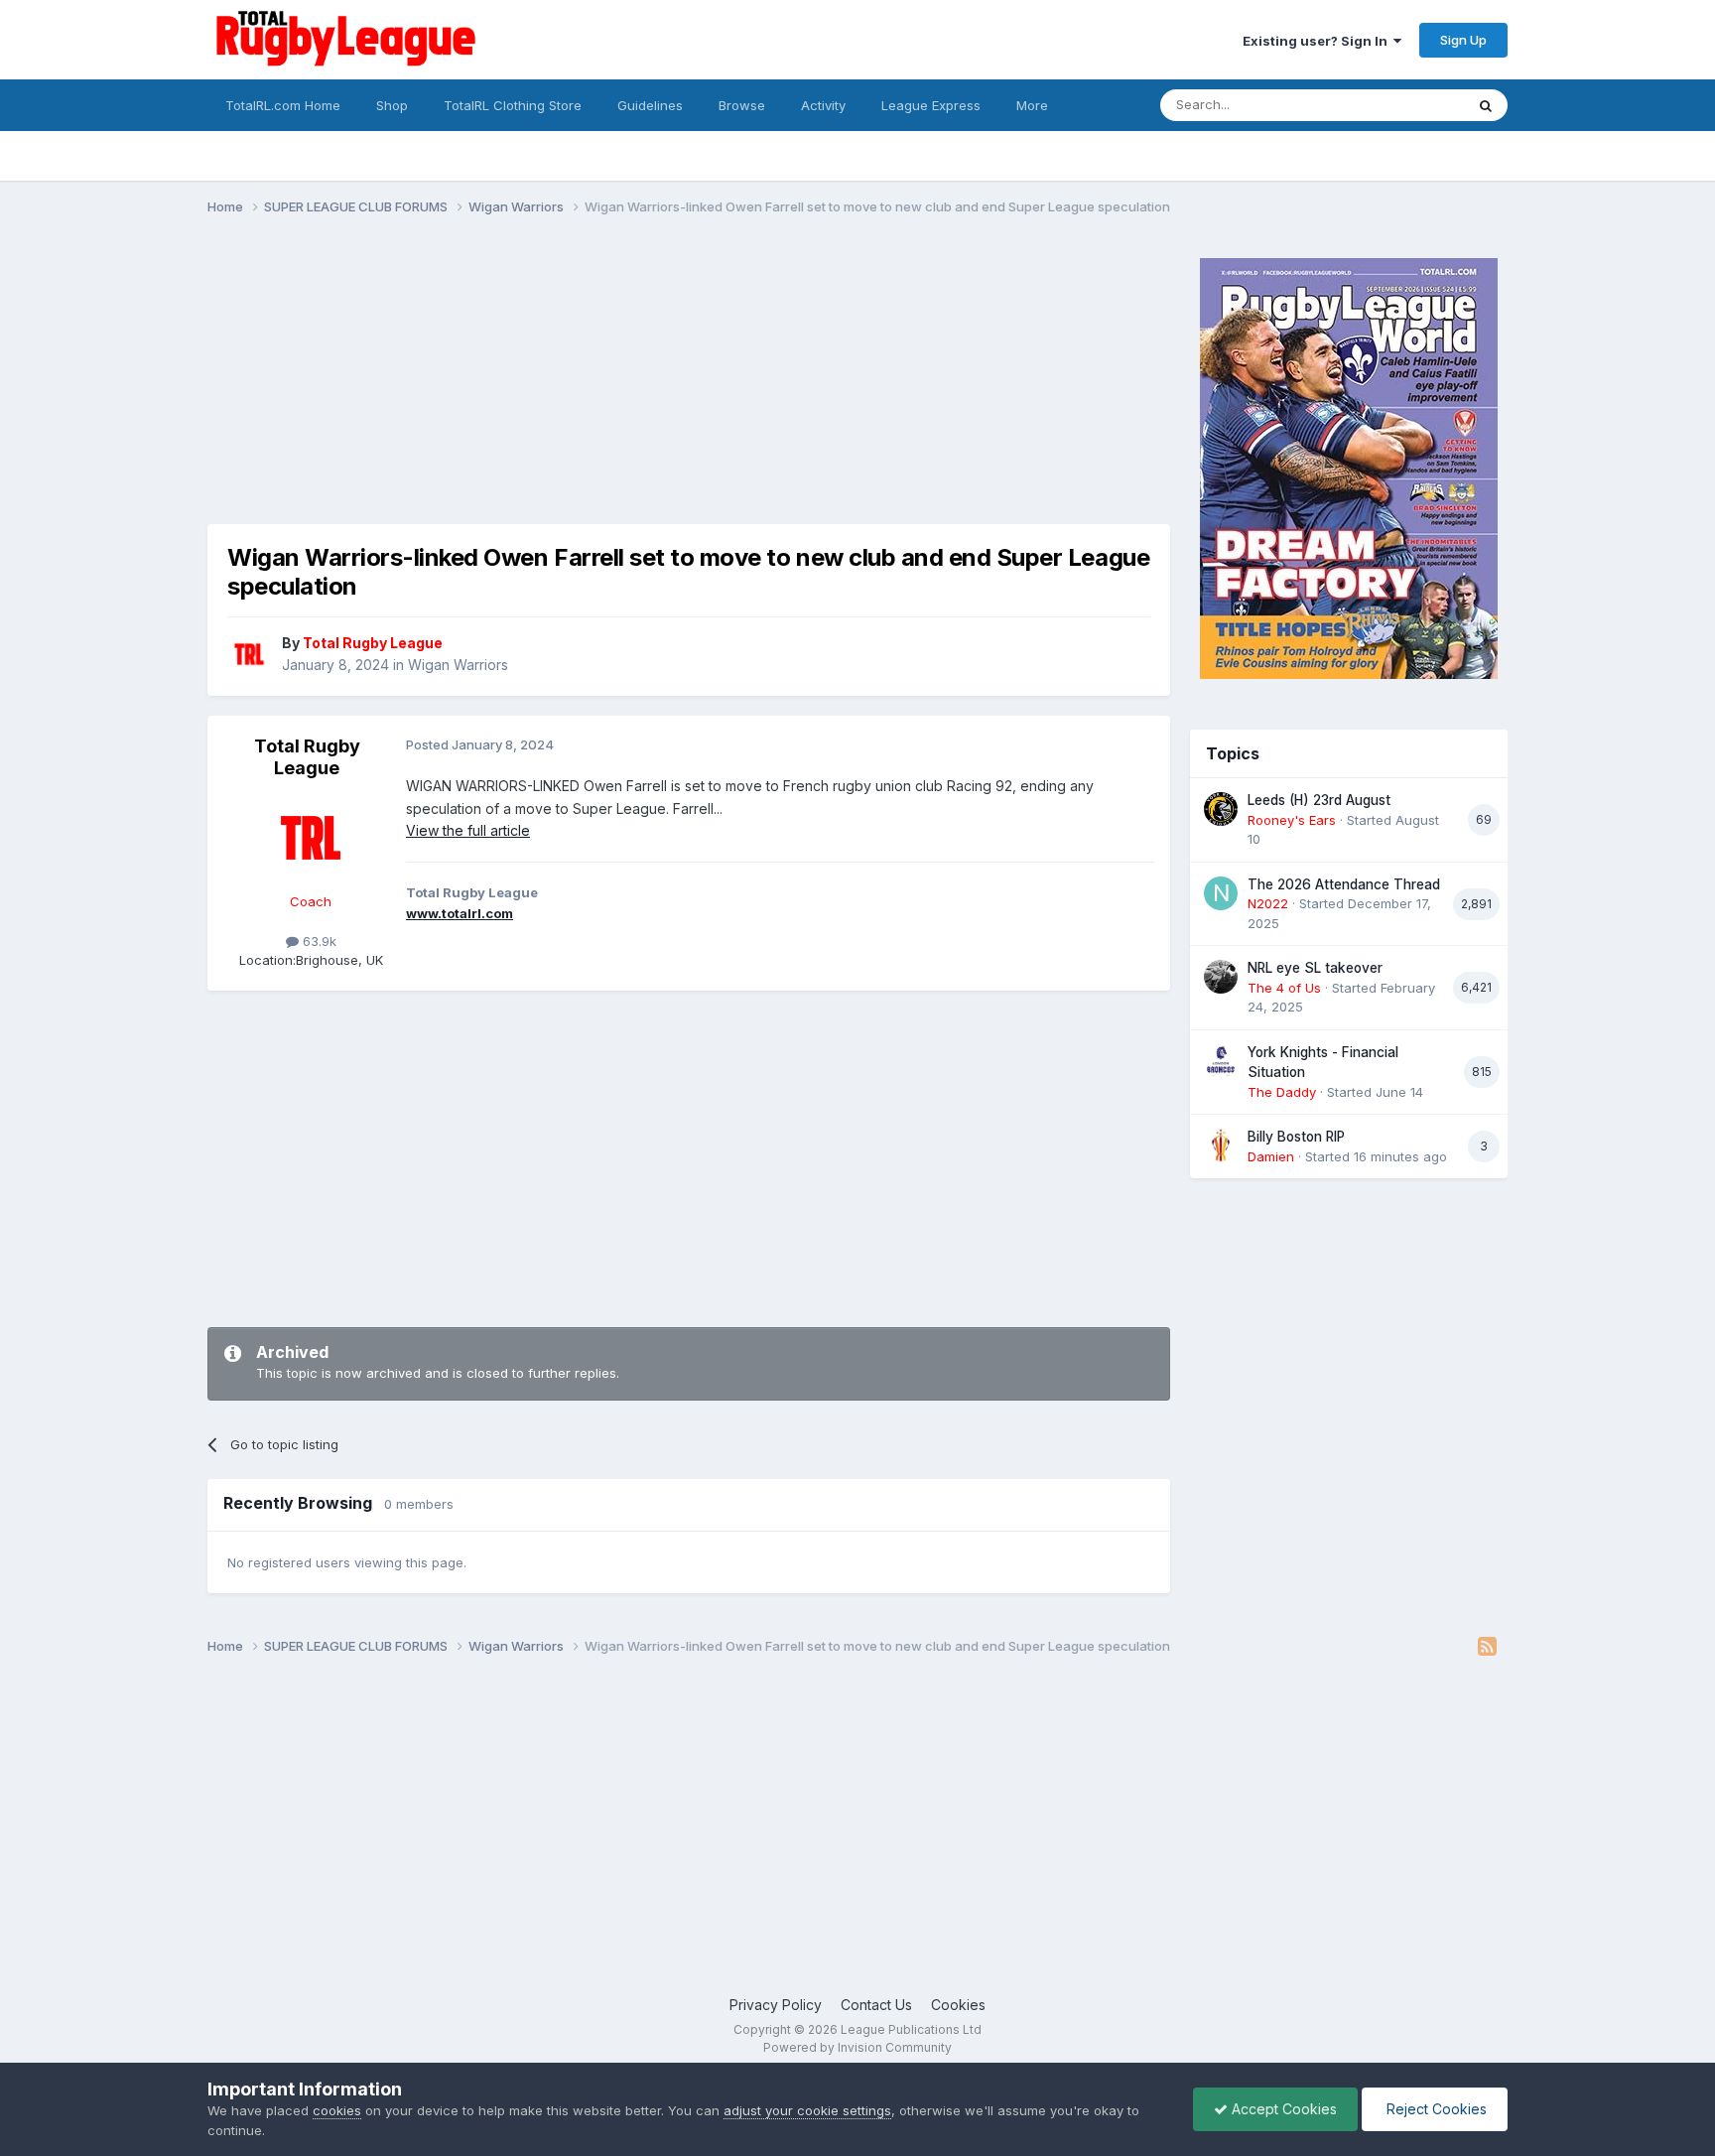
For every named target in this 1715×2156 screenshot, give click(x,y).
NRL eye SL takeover (1315, 968)
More (1032, 105)
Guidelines (650, 105)
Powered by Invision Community (857, 2047)
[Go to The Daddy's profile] (1221, 1061)
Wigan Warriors (458, 665)
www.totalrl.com (460, 913)
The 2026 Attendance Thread (1344, 884)
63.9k (318, 941)
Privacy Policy (776, 2005)
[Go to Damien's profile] (1221, 1145)
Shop (392, 105)
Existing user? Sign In (1318, 41)
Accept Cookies (1282, 2109)
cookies (337, 2110)
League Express (931, 105)
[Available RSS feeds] (1487, 1647)
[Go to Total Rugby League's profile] (249, 654)
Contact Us (876, 2005)
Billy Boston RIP (1296, 1137)
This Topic (1406, 105)
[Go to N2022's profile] (1221, 893)
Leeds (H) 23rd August (1319, 800)
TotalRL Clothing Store (513, 105)
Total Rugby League (307, 757)
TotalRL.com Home (283, 105)
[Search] (1486, 105)
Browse (742, 105)
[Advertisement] (569, 385)
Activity (823, 105)
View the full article (468, 830)
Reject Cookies (1435, 2109)
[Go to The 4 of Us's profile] (1221, 977)
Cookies (958, 2005)
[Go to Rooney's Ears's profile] (1221, 809)
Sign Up (1463, 40)
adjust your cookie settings (807, 2110)
